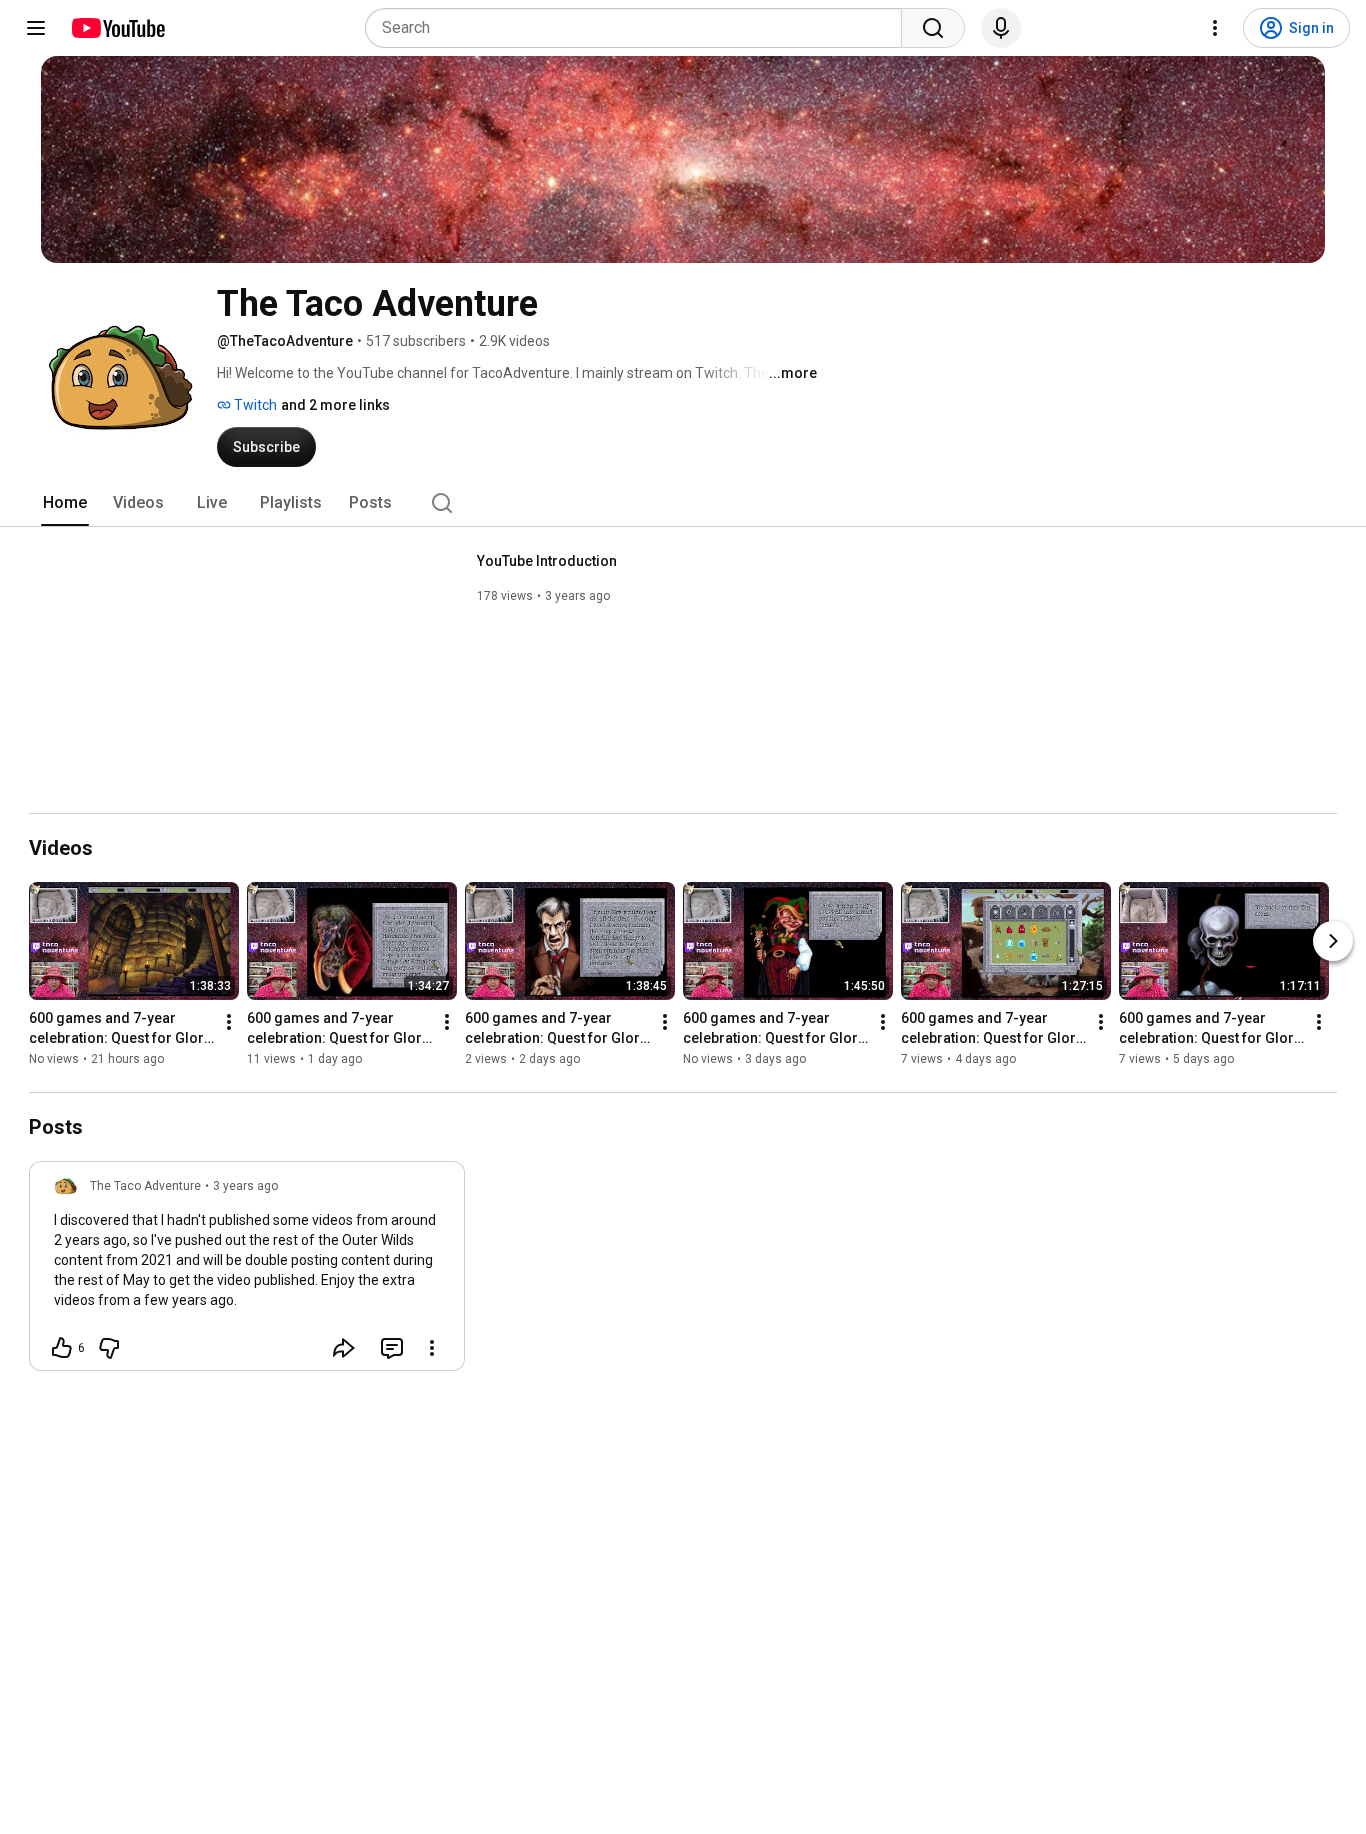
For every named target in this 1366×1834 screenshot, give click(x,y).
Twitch (254, 405)
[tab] (65, 503)
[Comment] (392, 1348)
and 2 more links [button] (335, 405)
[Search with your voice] (1001, 28)
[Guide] (36, 28)
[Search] (933, 28)
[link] (247, 1272)
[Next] (1333, 941)
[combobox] (639, 28)
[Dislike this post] (109, 1348)
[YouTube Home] (117, 28)
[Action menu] (432, 1348)
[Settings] (1215, 28)
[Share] (344, 1348)
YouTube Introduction (547, 561)
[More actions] (229, 1022)
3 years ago (245, 1186)
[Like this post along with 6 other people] (62, 1348)
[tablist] (683, 503)
